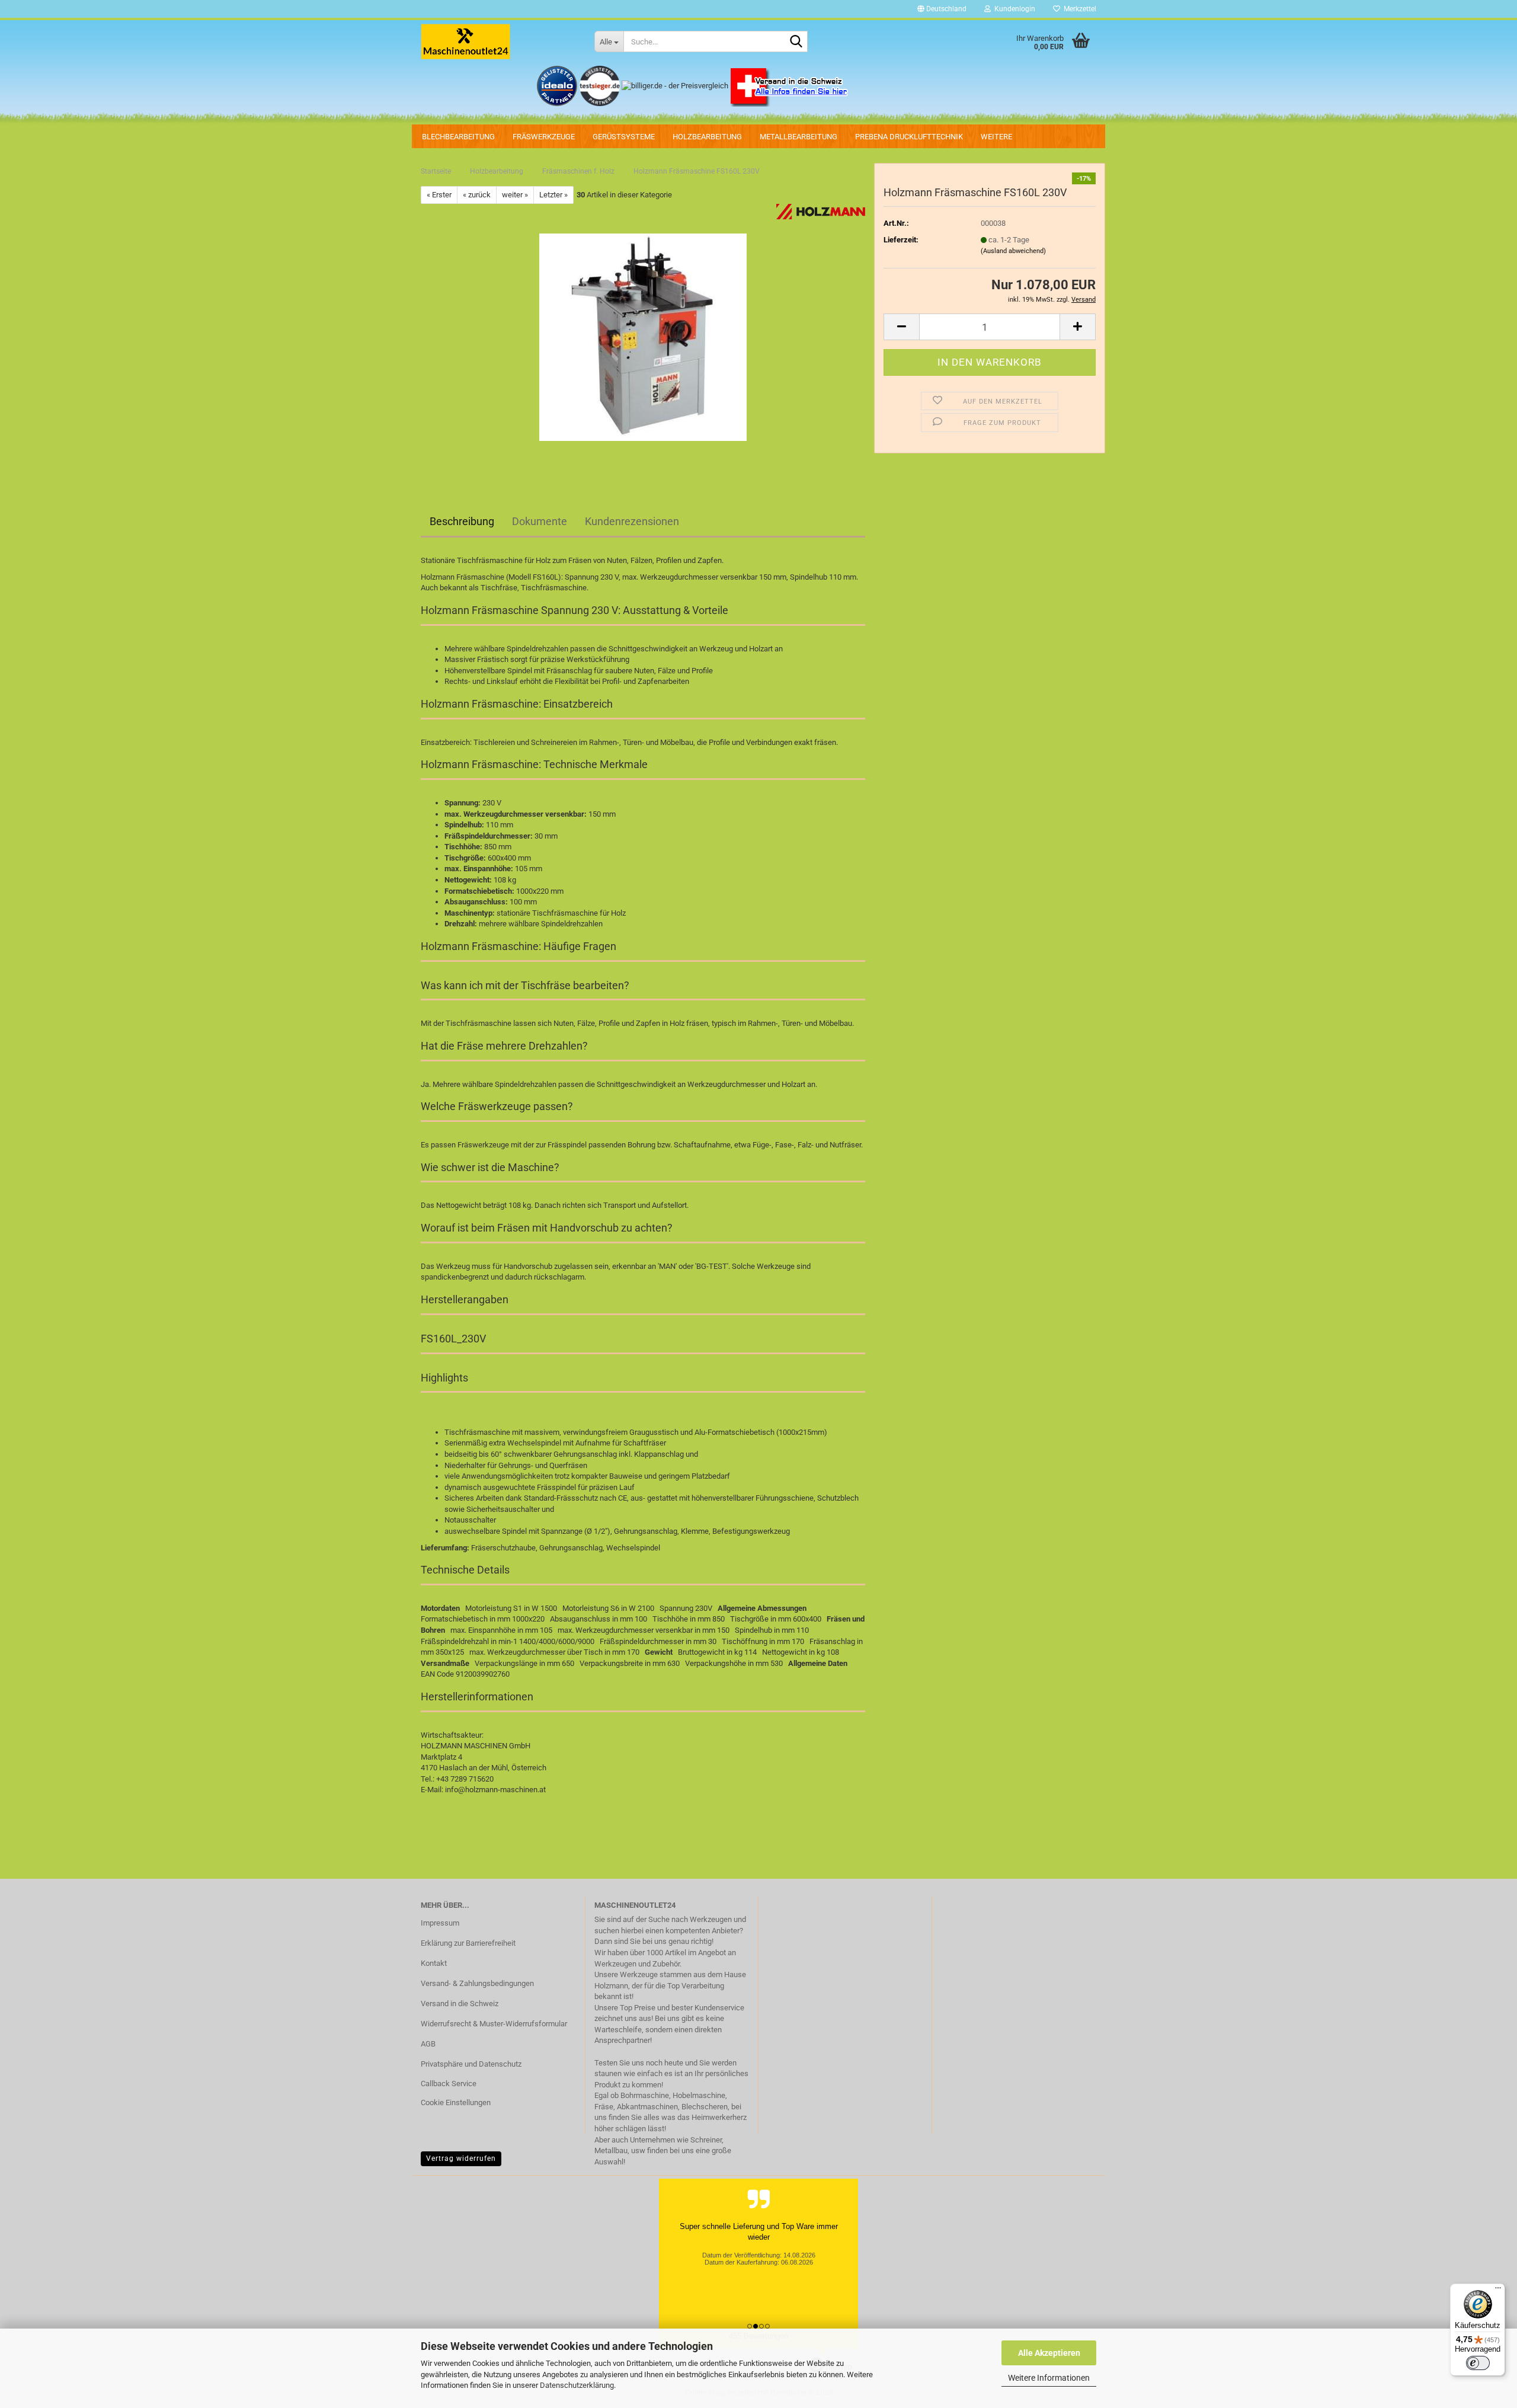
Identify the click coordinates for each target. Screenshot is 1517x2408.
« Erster (439, 195)
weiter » (515, 195)
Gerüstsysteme (624, 137)
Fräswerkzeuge (544, 137)
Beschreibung (462, 521)
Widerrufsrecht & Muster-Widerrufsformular (494, 2024)
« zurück (477, 195)
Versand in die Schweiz (460, 2004)
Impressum (440, 1923)
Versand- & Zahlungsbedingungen (477, 1983)
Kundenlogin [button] (1013, 9)
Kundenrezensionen (632, 521)
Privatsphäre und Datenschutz (471, 2064)
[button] (942, 9)
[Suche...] (796, 42)
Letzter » (553, 195)
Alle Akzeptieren (1049, 2353)
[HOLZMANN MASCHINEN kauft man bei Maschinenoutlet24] (499, 41)
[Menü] (1498, 2291)
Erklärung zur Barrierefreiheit (468, 1943)
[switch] (1478, 2363)
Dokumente (540, 521)
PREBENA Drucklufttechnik (909, 137)
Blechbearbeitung (458, 137)
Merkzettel (1078, 9)
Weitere (996, 137)
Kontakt (434, 1963)
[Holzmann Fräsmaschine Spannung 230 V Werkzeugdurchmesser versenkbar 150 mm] (643, 337)
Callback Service (449, 2084)
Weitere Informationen (1049, 2378)
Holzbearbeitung (707, 137)
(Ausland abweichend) (1013, 251)
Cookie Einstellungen (456, 2102)
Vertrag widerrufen (461, 2158)
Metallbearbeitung (798, 137)
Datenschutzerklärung (577, 2385)
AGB (428, 2044)
